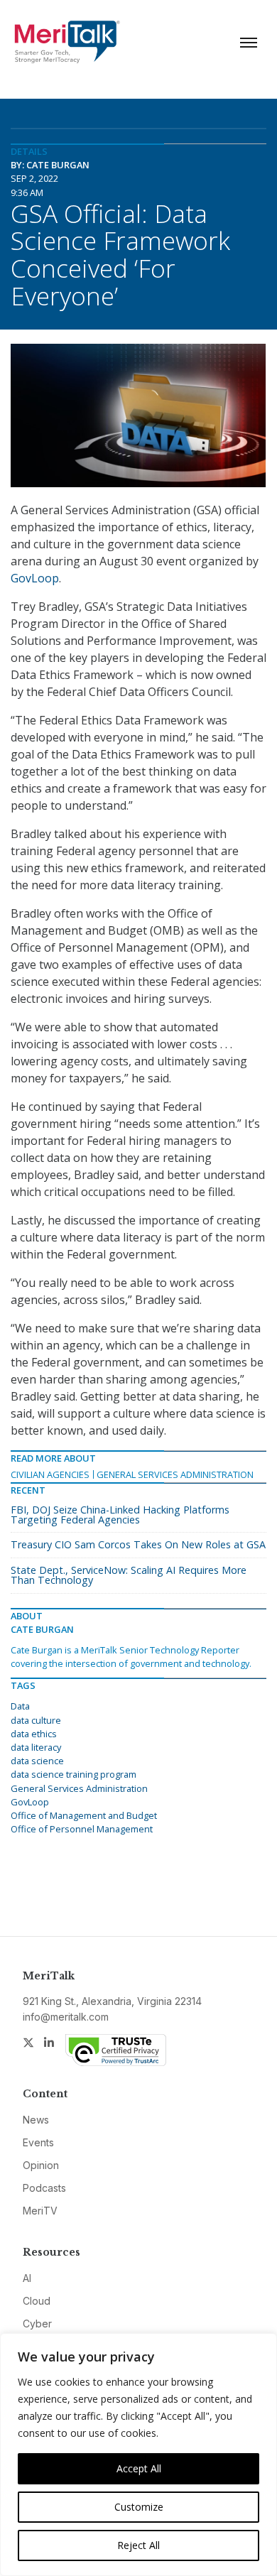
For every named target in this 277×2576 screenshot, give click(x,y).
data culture (36, 1720)
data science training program (74, 1774)
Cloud (37, 2301)
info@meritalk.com (66, 2017)
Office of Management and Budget (84, 1815)
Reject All (138, 2545)
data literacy (36, 1747)
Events (38, 2142)
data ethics (34, 1734)
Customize (139, 2507)
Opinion (41, 2165)
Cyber (37, 2324)
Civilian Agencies (50, 1474)
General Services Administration (175, 1474)
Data (20, 1706)
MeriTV (40, 2211)
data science (37, 1761)
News (36, 2120)
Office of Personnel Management (82, 1829)
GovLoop (35, 578)
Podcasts (44, 2188)
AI (27, 2278)
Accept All (139, 2468)
